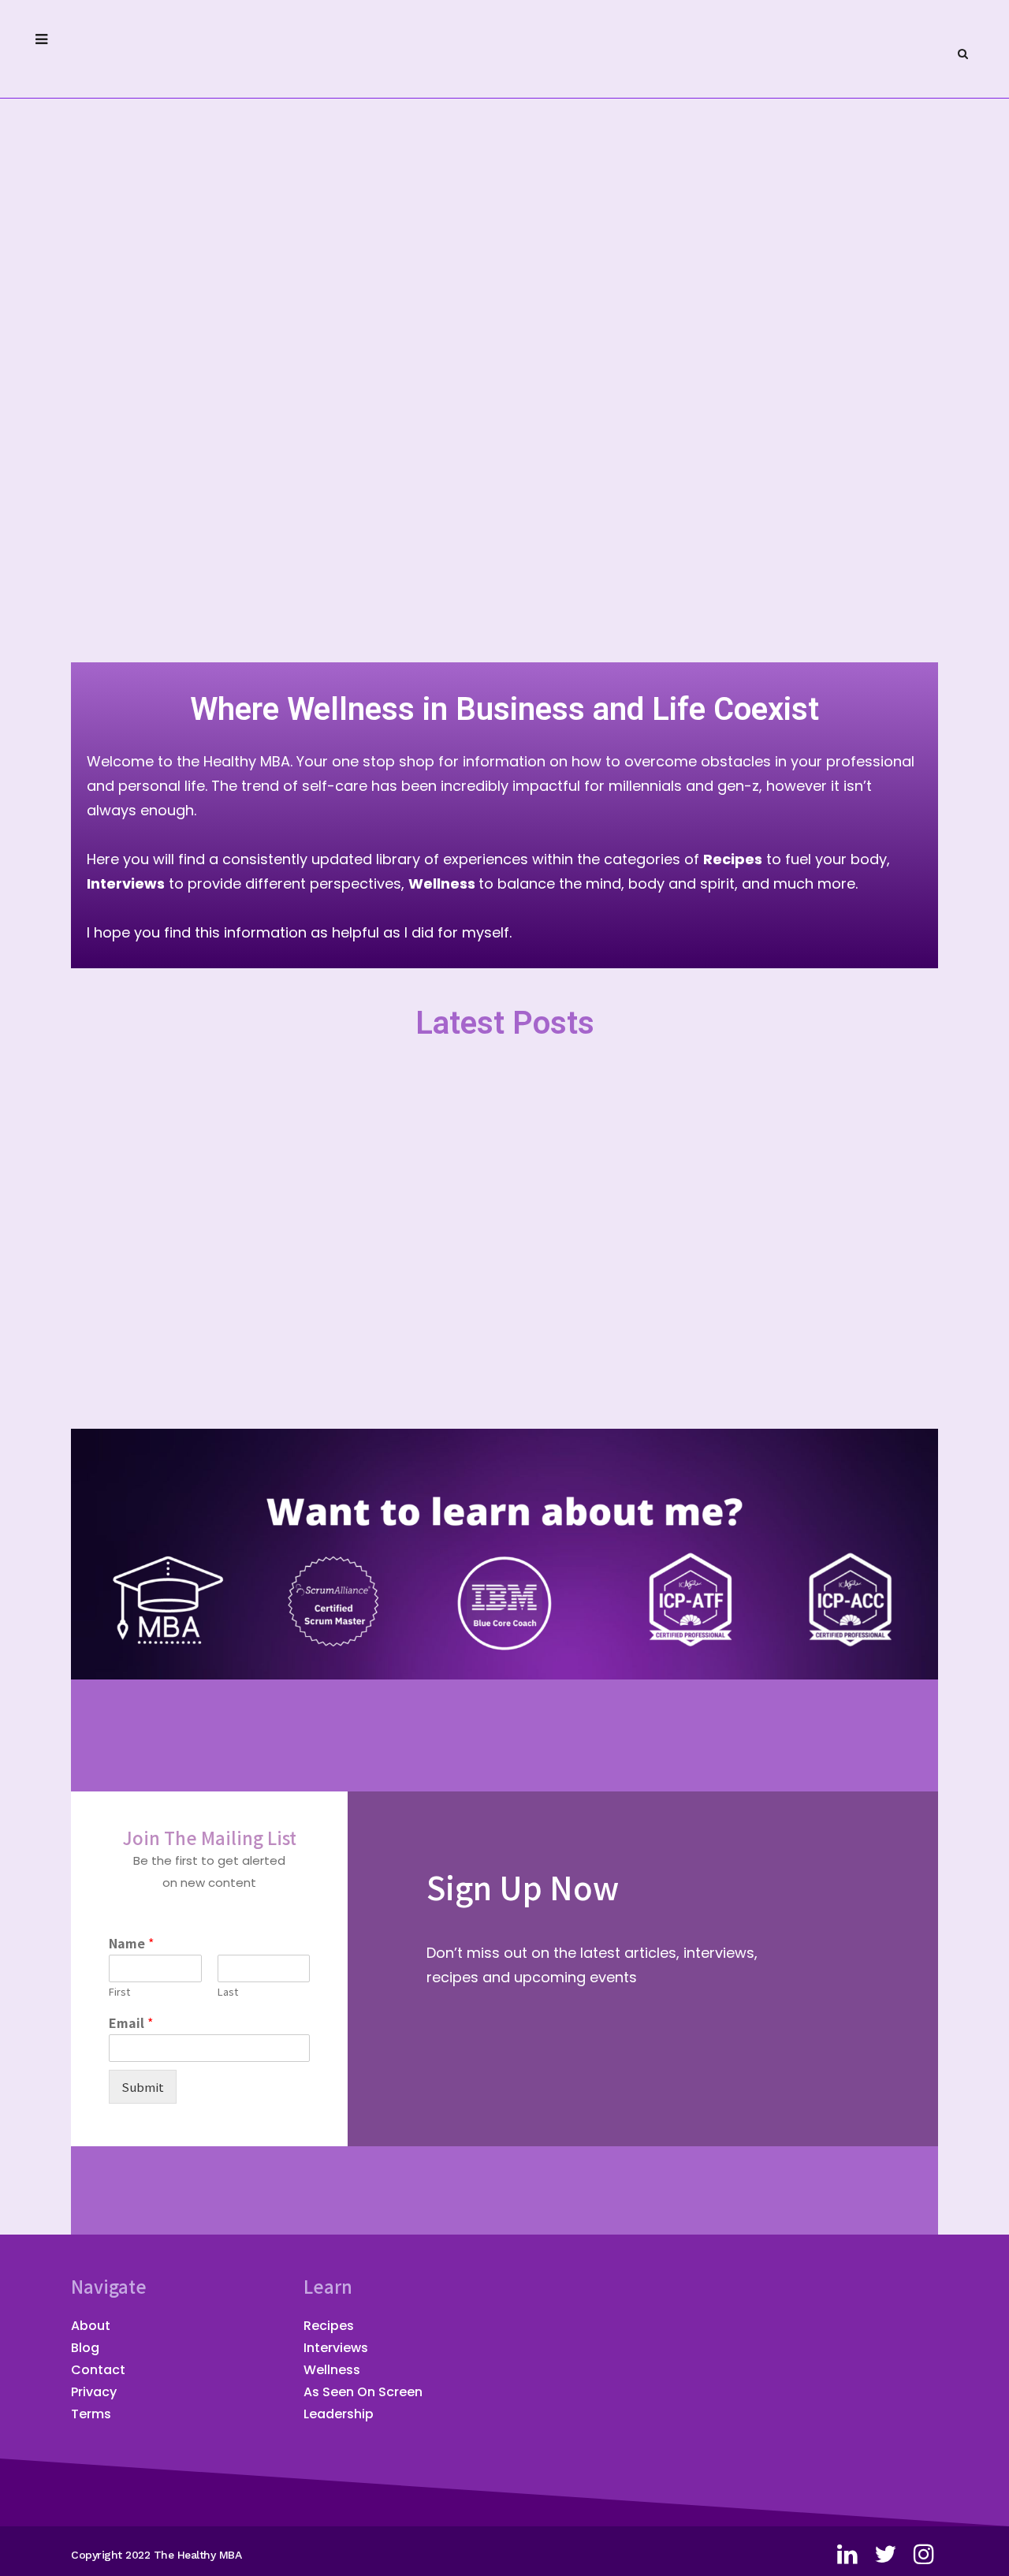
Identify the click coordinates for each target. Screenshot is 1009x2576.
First (119, 1992)
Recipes (329, 2326)
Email (131, 2023)
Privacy (94, 2392)
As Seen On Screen (363, 2392)
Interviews (336, 2348)
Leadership (339, 2414)
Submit (143, 2087)
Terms (91, 2414)
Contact (98, 2370)
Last (228, 1992)
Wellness (332, 2370)
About (91, 2326)
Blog (85, 2348)
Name (131, 1943)
